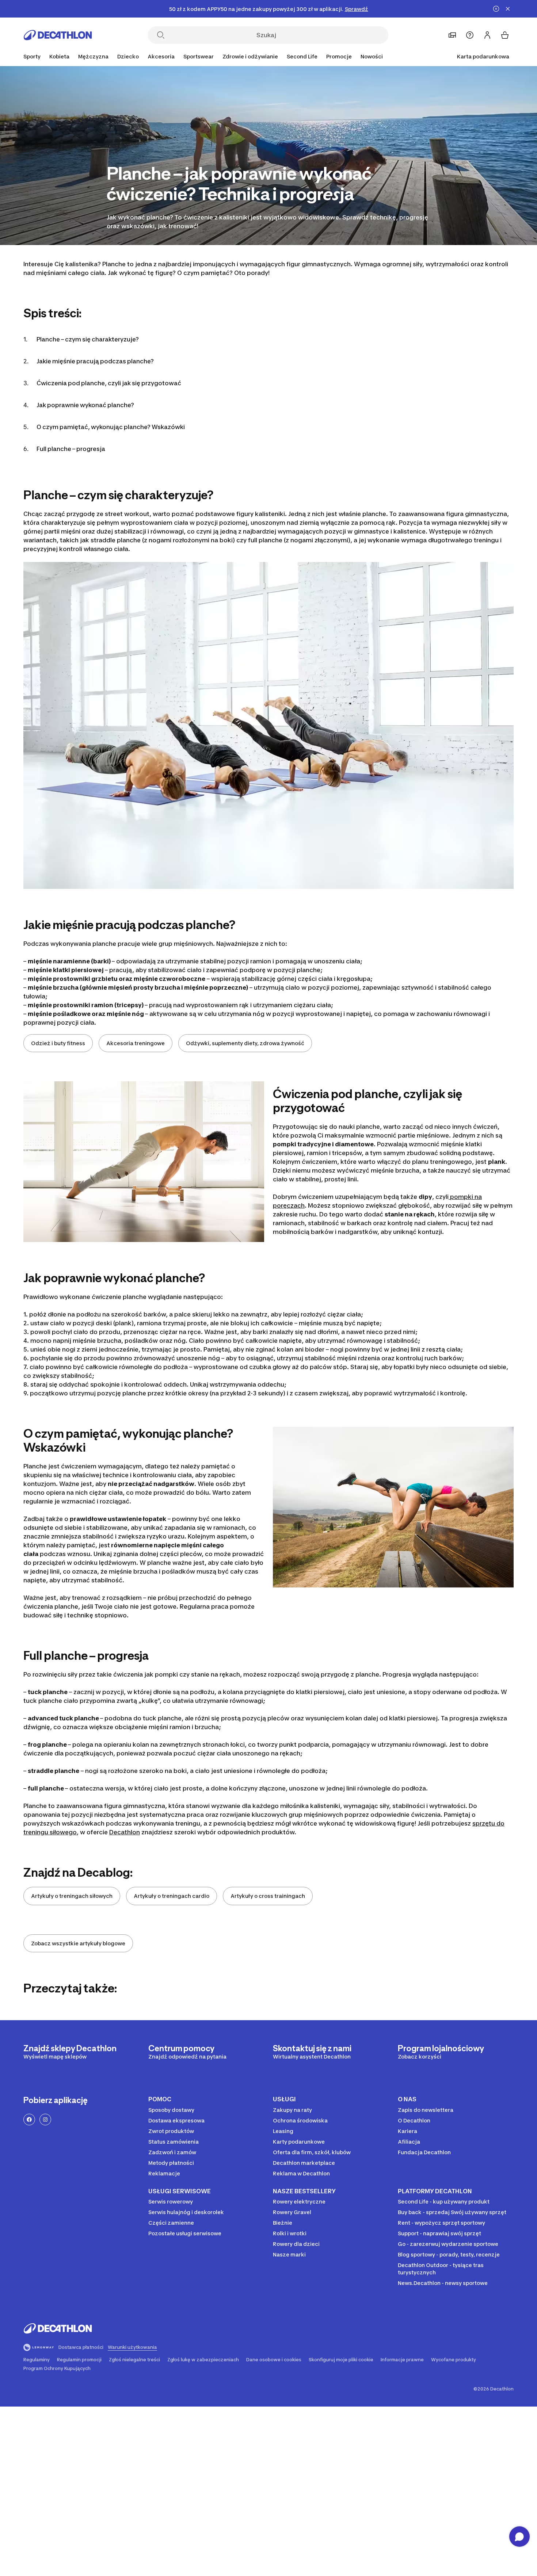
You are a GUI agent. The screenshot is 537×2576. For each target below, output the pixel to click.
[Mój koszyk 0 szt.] (505, 35)
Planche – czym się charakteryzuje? (88, 339)
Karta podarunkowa (483, 56)
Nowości (372, 56)
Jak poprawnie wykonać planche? (85, 405)
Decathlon (125, 1832)
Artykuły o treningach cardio (172, 1896)
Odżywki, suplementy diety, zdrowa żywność (245, 1043)
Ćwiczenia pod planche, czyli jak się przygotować (109, 383)
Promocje (339, 56)
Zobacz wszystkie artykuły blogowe (78, 1943)
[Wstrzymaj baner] (496, 9)
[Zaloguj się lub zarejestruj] (487, 35)
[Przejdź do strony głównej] (58, 35)
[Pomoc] (470, 35)
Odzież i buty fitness (58, 1043)
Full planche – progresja (71, 449)
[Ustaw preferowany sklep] (452, 35)
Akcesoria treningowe (136, 1043)
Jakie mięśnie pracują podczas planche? (95, 361)
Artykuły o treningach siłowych (72, 1896)
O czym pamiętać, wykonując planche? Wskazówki (111, 427)
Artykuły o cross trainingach (268, 1896)
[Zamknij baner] (508, 9)
